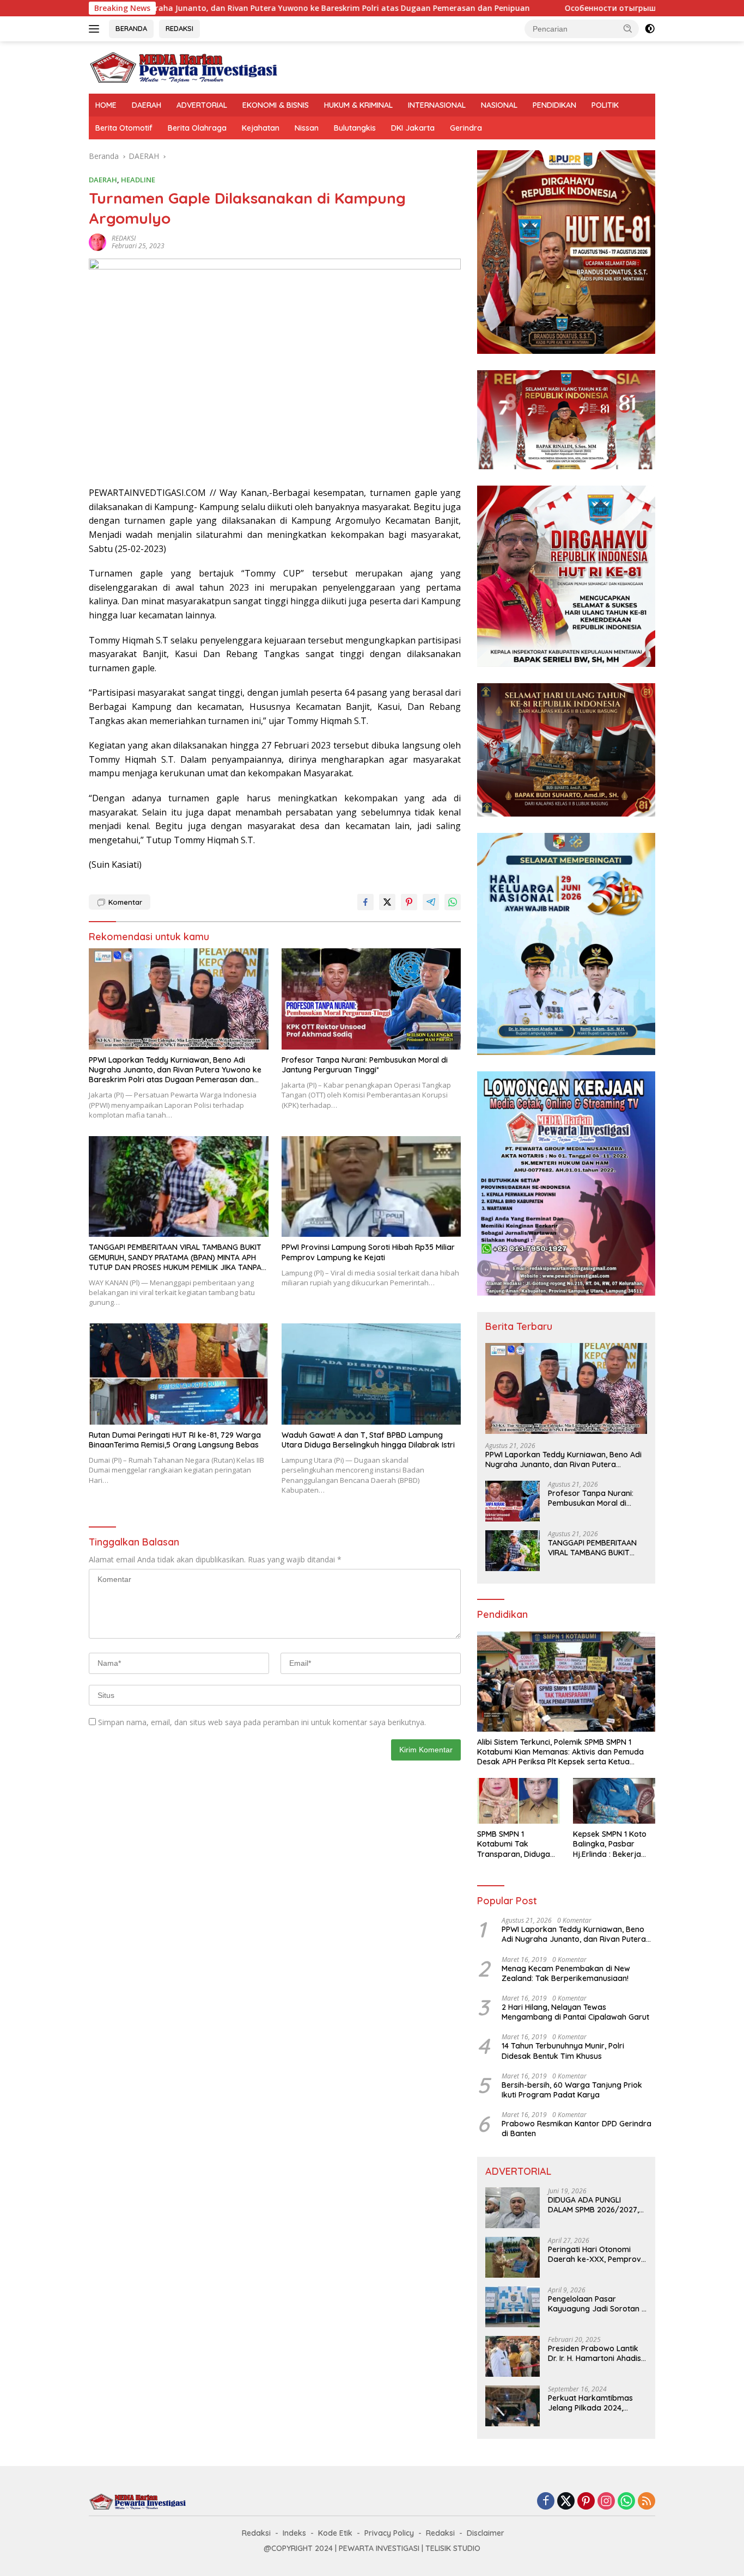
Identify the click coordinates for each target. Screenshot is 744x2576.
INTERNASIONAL (437, 105)
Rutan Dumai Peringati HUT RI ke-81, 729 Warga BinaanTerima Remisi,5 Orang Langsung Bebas (175, 1440)
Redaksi (256, 2533)
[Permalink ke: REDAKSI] (97, 241)
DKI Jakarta (413, 128)
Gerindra (466, 128)
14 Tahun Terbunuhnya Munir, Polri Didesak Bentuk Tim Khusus (563, 2051)
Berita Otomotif (124, 128)
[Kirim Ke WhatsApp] (453, 902)
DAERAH (147, 105)
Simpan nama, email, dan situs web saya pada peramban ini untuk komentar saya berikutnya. (262, 1722)
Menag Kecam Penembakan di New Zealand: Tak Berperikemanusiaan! (566, 1973)
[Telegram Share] (431, 902)
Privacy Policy (389, 2533)
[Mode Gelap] (650, 29)
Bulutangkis (355, 128)
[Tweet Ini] (387, 902)
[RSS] (647, 2502)
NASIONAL (499, 105)
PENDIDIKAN (554, 105)
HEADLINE (138, 180)
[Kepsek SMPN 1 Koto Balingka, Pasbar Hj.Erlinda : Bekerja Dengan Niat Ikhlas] (614, 1801)
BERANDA (131, 28)
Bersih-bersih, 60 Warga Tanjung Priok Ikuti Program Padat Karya (572, 2090)
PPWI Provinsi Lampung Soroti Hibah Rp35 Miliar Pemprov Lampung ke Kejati (368, 1252)
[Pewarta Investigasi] (184, 67)
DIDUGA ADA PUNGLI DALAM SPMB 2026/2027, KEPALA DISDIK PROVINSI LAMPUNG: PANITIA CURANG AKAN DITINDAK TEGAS (597, 2205)
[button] (628, 28)
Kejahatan (261, 128)
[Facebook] (546, 2502)
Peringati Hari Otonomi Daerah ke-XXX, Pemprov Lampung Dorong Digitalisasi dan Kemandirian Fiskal (594, 2254)
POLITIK (605, 105)
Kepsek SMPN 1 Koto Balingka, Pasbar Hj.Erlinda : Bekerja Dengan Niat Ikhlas (610, 1844)
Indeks (294, 2533)
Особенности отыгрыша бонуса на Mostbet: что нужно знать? (578, 8)
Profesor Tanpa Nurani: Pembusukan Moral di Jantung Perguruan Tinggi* (365, 1065)
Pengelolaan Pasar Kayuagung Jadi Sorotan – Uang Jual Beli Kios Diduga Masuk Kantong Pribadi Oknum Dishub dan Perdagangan (597, 2304)
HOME (106, 105)
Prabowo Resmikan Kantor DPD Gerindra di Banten (577, 2129)
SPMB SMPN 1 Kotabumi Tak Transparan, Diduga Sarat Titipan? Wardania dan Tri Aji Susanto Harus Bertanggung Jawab (515, 1844)
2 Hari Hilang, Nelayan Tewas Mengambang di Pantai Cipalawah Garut (575, 2012)
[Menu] (96, 29)
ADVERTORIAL (202, 105)
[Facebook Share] (365, 902)
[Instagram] (606, 2502)
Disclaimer (486, 2533)
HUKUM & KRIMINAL (358, 105)
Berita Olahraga (197, 128)
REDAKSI (179, 28)
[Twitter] (566, 2502)
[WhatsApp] (626, 2502)
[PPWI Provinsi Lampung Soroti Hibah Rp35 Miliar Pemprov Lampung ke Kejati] (371, 1186)
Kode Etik (335, 2533)
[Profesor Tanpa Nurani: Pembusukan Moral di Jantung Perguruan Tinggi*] (371, 999)
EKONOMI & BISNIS (276, 105)
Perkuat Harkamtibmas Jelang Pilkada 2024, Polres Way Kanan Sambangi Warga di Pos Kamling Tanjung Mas (592, 2403)
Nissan (307, 128)
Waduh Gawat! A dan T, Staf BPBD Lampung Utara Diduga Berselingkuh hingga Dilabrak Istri (368, 1440)
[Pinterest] (586, 2502)
